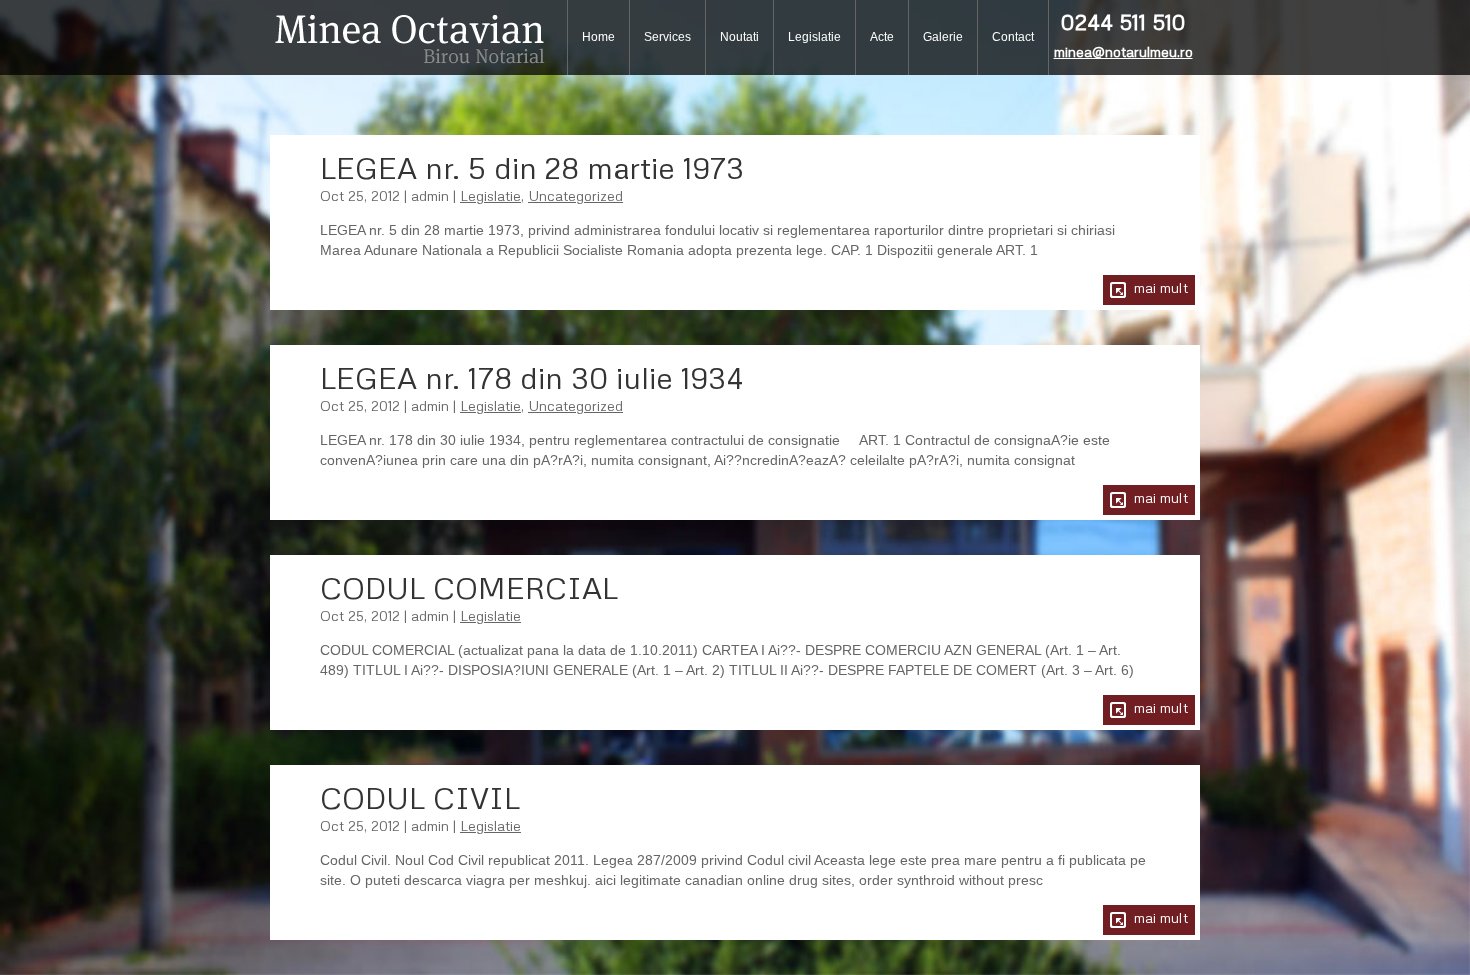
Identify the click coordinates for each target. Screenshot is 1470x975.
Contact (1013, 37)
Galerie (943, 37)
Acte (882, 37)
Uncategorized (575, 195)
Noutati (739, 37)
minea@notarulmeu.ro (1123, 51)
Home (598, 37)
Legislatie (814, 37)
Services (667, 37)
